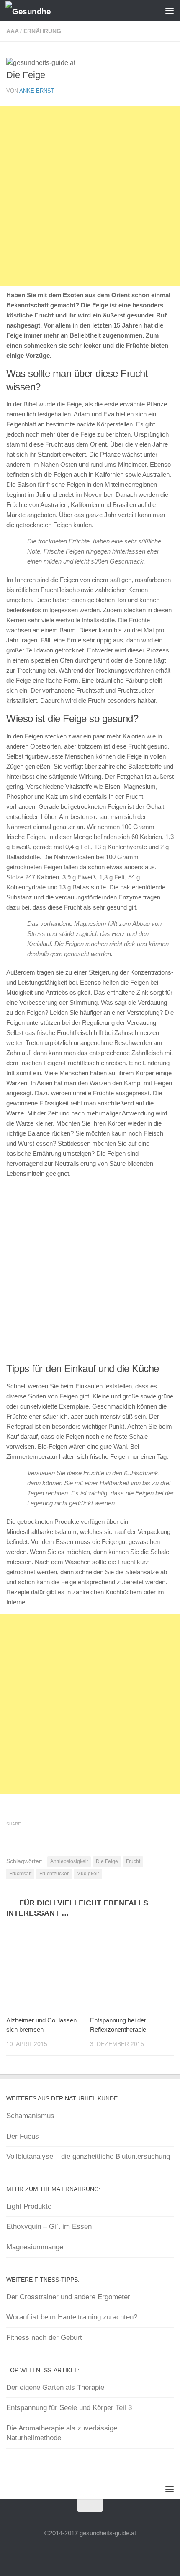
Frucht (133, 1861)
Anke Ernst (37, 91)
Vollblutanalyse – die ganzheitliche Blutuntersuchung (88, 2156)
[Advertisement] (90, 196)
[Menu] (170, 10)
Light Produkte (29, 2206)
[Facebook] (82, 2553)
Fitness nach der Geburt (44, 2338)
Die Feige (107, 1861)
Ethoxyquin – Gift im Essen (49, 2226)
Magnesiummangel (36, 2247)
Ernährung (42, 31)
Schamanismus (30, 2116)
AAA (12, 31)
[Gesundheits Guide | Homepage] (36, 11)
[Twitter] (98, 2553)
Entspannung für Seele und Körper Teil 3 (69, 2408)
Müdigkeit (88, 1874)
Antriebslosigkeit (69, 1861)
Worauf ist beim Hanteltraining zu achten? (72, 2317)
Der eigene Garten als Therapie (55, 2388)
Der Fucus (23, 2136)
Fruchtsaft (20, 1874)
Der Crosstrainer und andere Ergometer (68, 2297)
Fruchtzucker (54, 1874)
